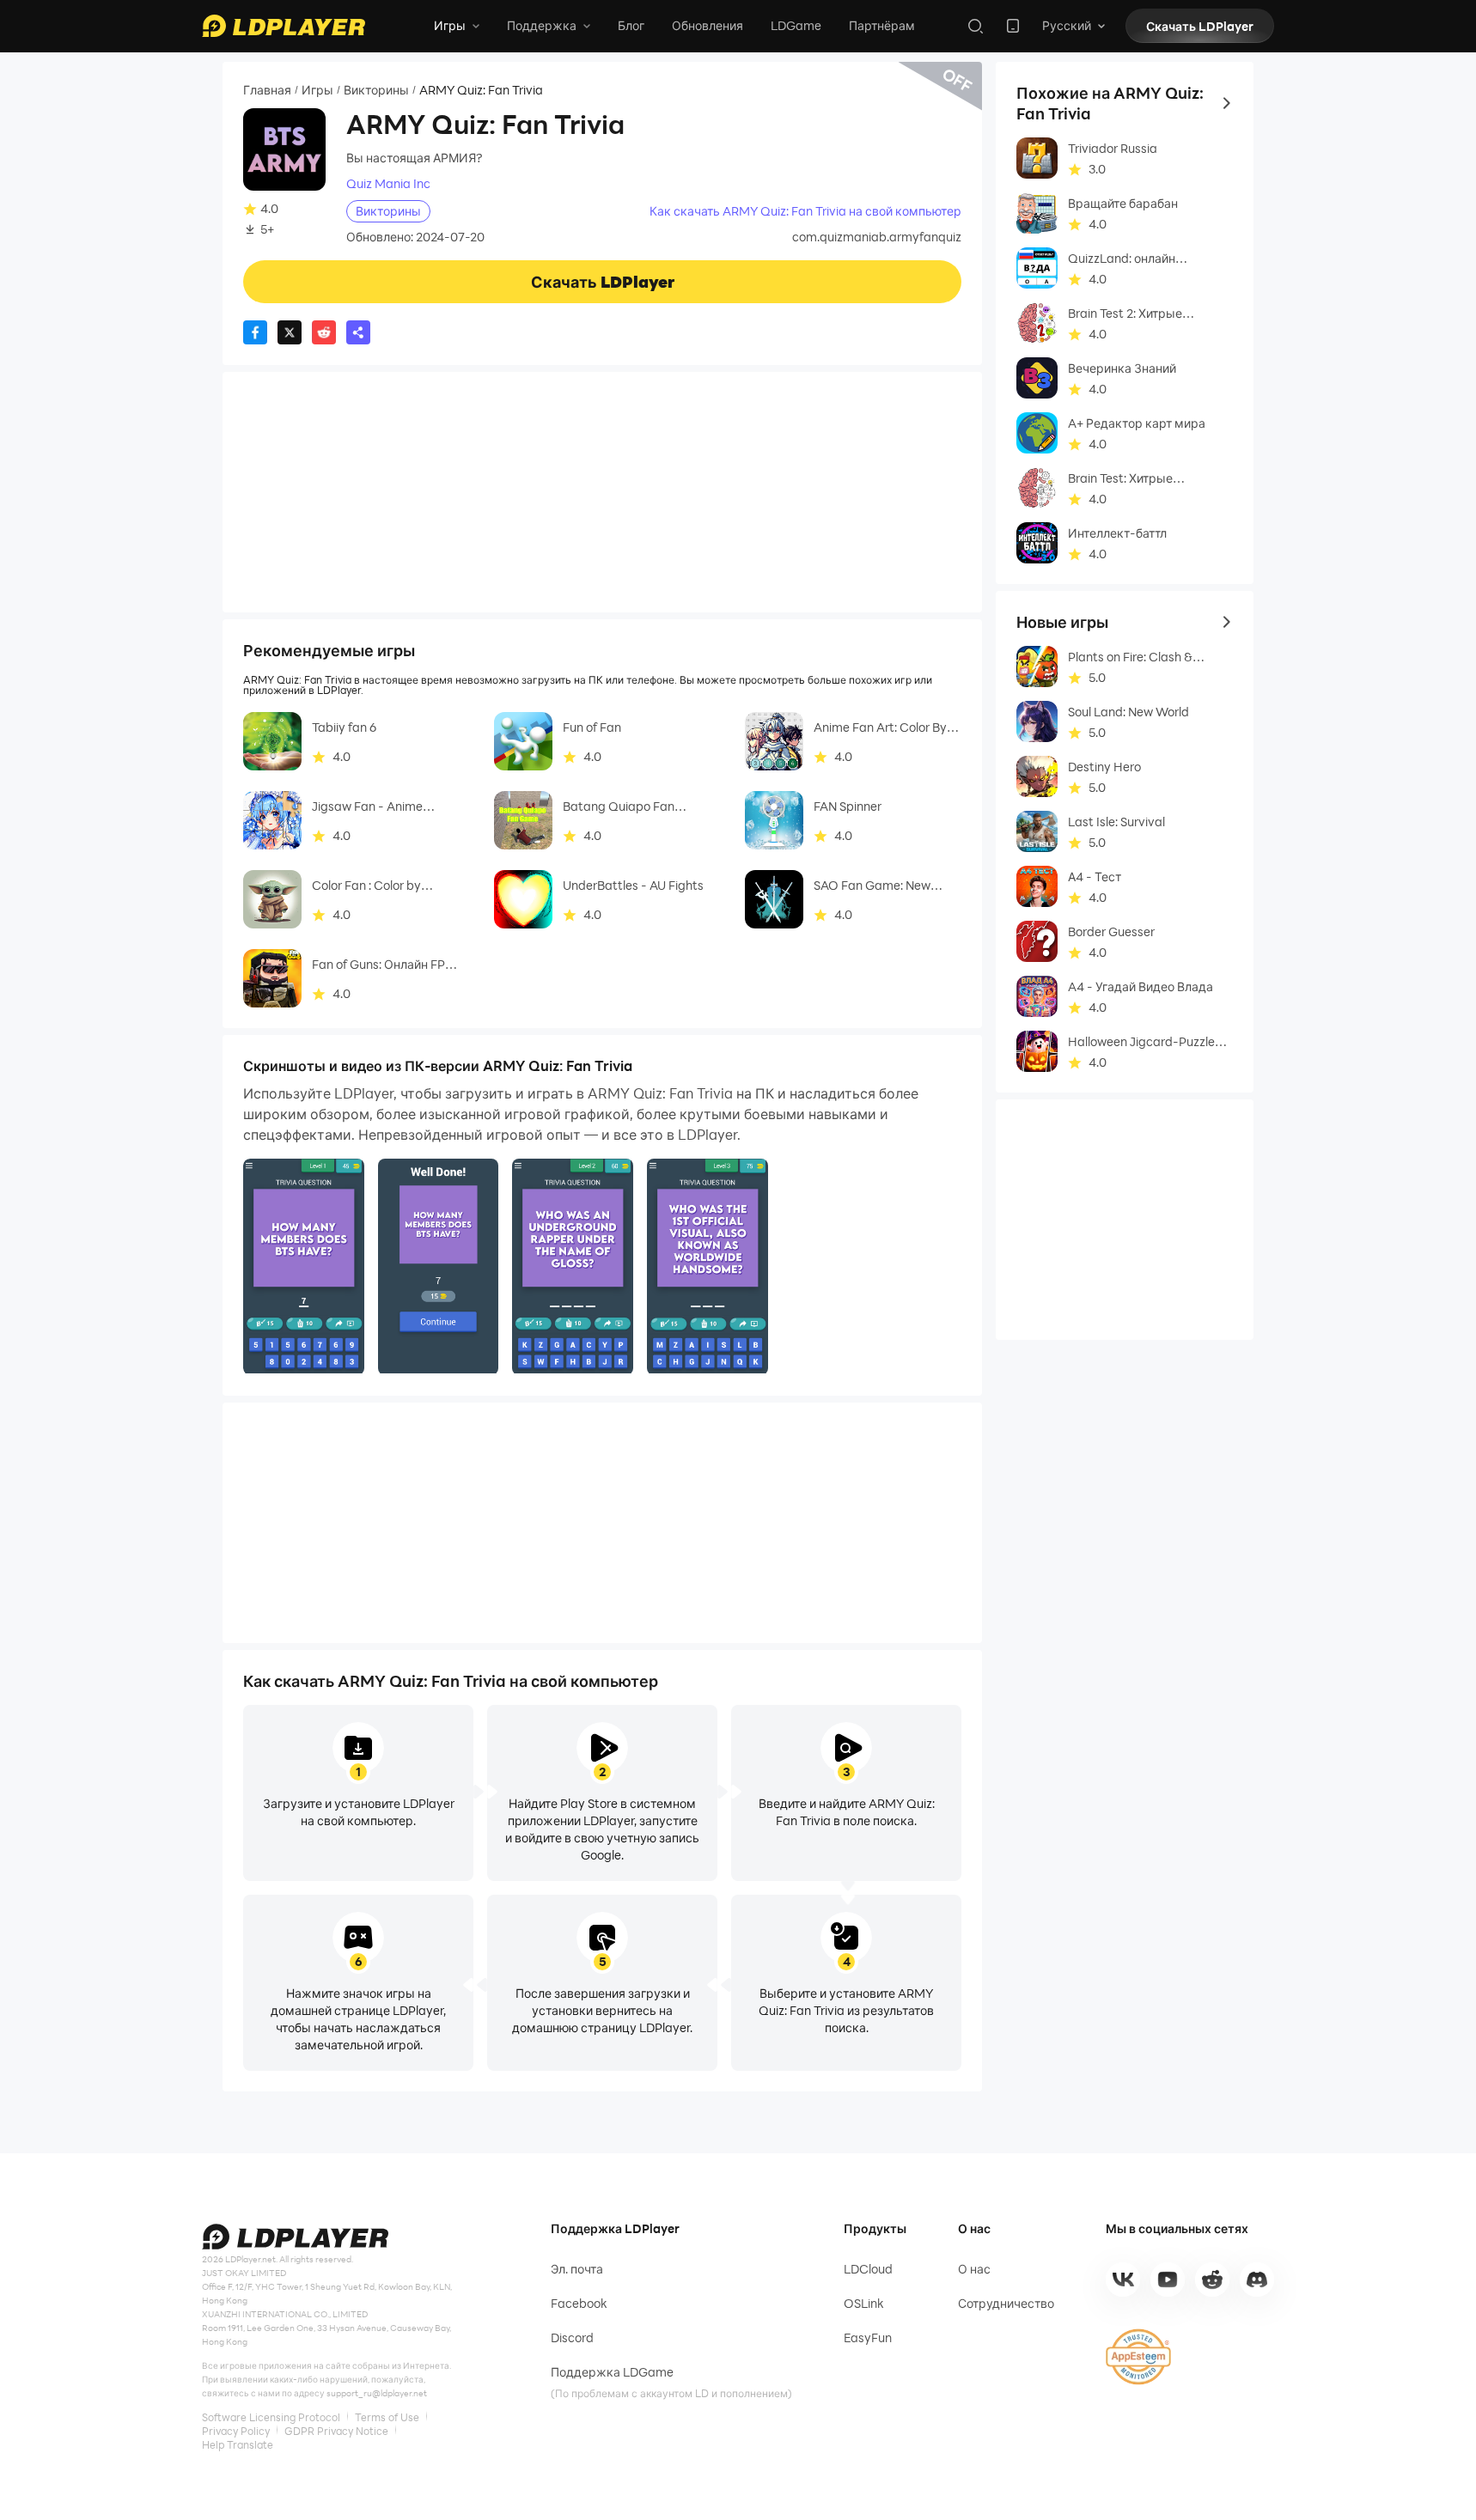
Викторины (376, 90)
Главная (267, 90)
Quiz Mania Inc (388, 184)
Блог (631, 25)
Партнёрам (882, 25)
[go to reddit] (1212, 2280)
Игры (317, 90)
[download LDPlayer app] (1013, 26)
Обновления (708, 25)
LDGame (796, 25)
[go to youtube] (1168, 2280)
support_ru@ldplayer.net (377, 2393)
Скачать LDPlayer (1200, 26)
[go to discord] (1257, 2280)
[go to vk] (1123, 2280)
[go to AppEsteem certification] (1138, 2357)
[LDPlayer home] (284, 26)
